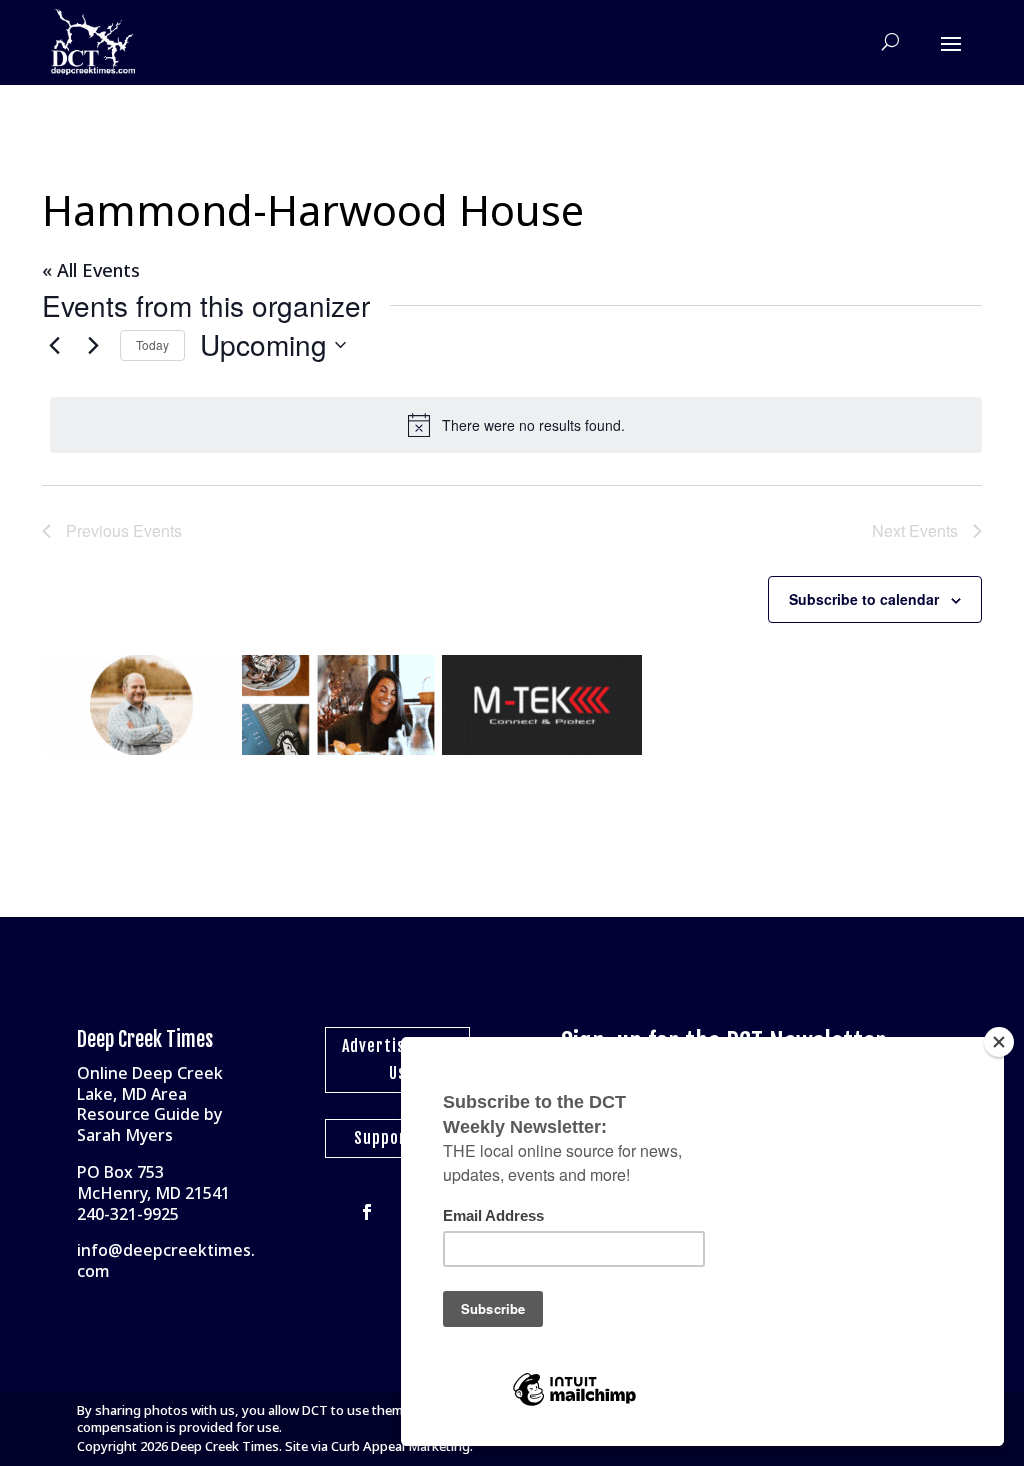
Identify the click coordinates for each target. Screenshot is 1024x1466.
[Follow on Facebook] (367, 1212)
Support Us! (397, 1138)
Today (152, 344)
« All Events (91, 270)
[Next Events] (93, 345)
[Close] (999, 1042)
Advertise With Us (397, 1059)
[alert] (516, 425)
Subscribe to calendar (864, 599)
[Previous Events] (54, 345)
